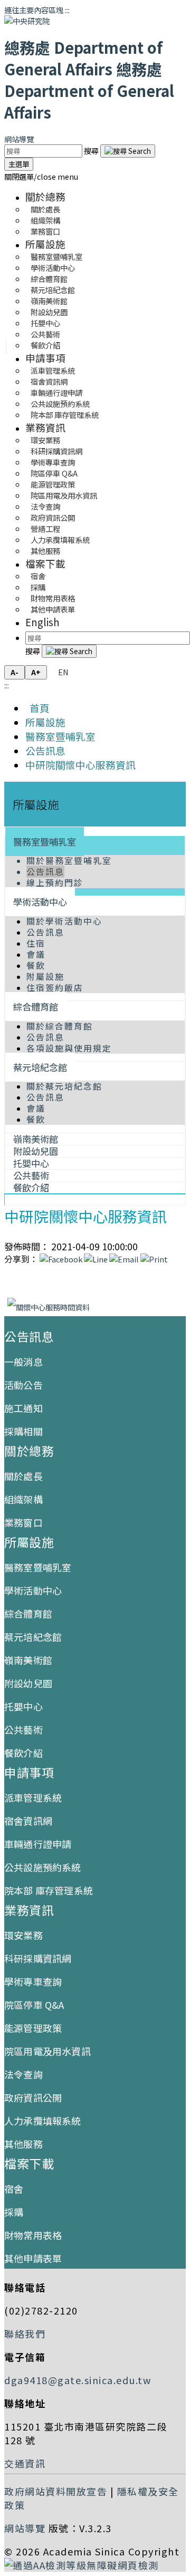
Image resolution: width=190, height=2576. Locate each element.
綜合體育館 (36, 1007)
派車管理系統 (33, 1797)
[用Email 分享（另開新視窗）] (124, 1259)
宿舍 (14, 2189)
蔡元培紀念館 (40, 1067)
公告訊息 (45, 750)
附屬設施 (45, 976)
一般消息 (23, 1362)
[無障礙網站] (82, 2565)
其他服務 (45, 551)
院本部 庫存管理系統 (65, 415)
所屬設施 (45, 244)
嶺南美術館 (28, 1660)
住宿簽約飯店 (55, 988)
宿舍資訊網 (28, 1821)
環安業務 (23, 1935)
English (42, 622)
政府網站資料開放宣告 (56, 2491)
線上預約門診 (55, 883)
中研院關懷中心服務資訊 (80, 765)
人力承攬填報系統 (43, 2121)
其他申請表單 (53, 609)
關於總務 (45, 196)
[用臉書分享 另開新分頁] (61, 1259)
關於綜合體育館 (60, 1026)
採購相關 (23, 1431)
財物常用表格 (33, 2235)
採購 (14, 2212)
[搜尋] (128, 151)
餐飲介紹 (45, 345)
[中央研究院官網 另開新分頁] (27, 21)
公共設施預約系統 (43, 1867)
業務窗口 (45, 231)
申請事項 (45, 358)
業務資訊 (45, 427)
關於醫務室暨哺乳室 (69, 861)
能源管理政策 (33, 2028)
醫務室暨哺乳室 (60, 736)
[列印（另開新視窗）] (154, 1259)
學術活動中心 (40, 902)
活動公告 (23, 1385)
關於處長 (23, 1476)
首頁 (37, 708)
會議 (36, 954)
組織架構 (23, 1499)
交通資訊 (25, 2463)
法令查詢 (23, 2074)
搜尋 (92, 150)
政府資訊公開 (33, 2097)
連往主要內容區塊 (34, 10)
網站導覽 (19, 139)
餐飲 (36, 965)
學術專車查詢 (33, 1981)
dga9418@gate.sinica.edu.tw (78, 2380)
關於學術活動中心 (64, 921)
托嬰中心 (23, 1706)
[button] (41, 176)
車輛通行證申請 (38, 1844)
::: (67, 10)
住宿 (36, 943)
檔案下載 (45, 563)
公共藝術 (23, 1729)
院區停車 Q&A (34, 2005)
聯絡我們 (25, 2334)
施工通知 (23, 1408)
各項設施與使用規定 (69, 1048)
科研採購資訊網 (38, 1958)
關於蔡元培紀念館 (64, 1086)
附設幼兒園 (28, 1683)
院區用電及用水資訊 (47, 2051)
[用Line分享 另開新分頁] (96, 1259)
